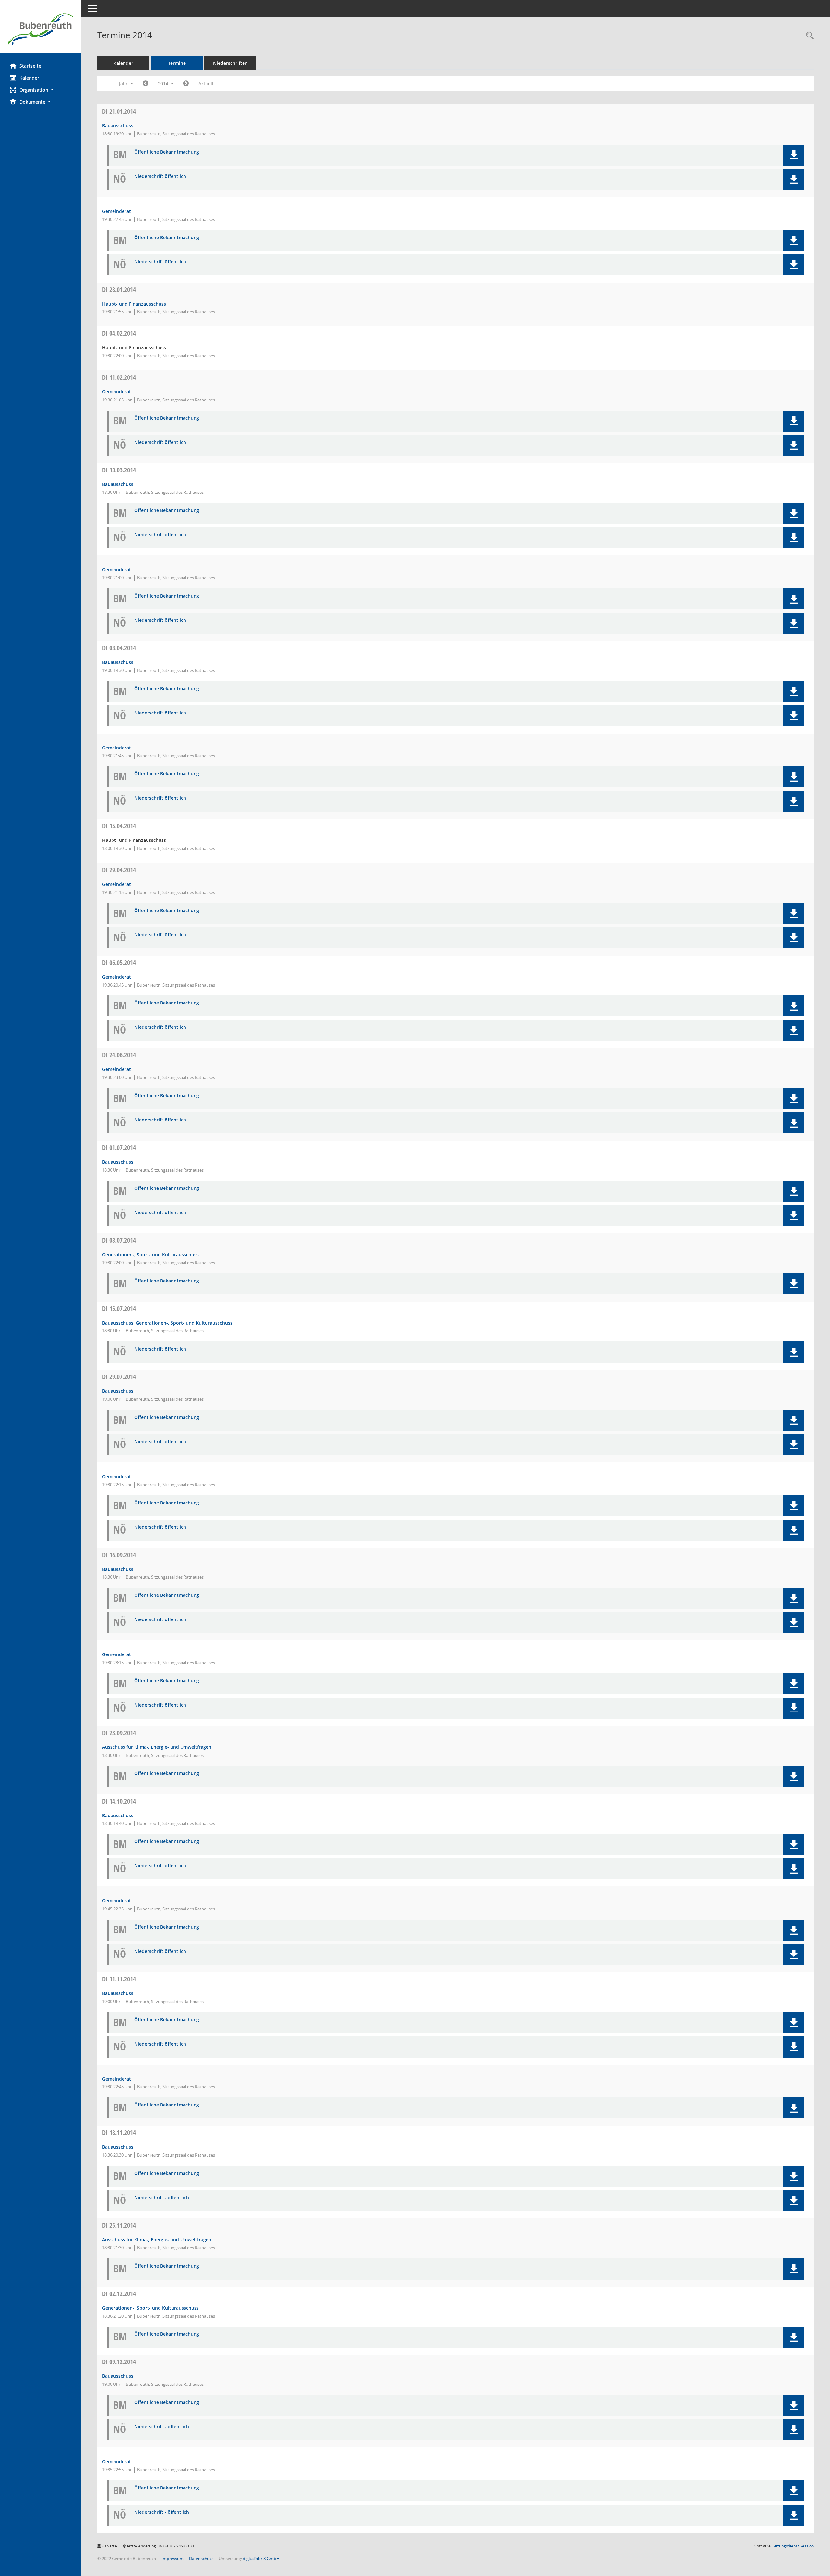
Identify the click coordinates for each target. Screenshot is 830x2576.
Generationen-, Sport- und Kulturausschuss (150, 1254)
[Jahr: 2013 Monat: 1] (145, 84)
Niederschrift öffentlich (160, 176)
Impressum (172, 2559)
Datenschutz (201, 2559)
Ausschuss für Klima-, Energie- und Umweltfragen (157, 1747)
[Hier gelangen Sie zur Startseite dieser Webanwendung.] (41, 29)
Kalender (29, 78)
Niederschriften (230, 63)
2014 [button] (164, 83)
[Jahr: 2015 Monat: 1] (186, 84)
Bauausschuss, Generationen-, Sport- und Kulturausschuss (167, 1323)
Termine (177, 63)
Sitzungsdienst (793, 2546)
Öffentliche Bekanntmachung (167, 152)
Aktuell (206, 83)
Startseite (30, 66)
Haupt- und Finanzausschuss (134, 304)
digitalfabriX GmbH (261, 2559)
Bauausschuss (118, 126)
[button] (41, 90)
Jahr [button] (124, 83)
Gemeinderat (117, 211)
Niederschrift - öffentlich (162, 2198)
